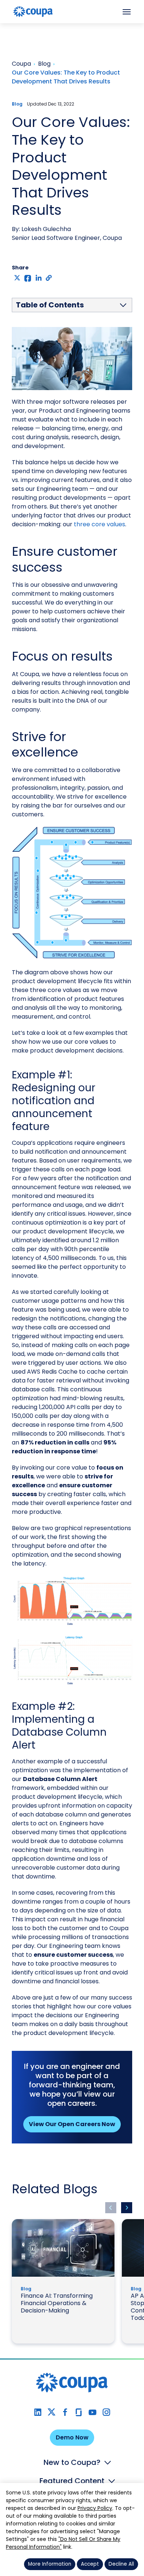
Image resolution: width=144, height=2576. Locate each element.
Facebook (65, 2412)
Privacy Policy (95, 2508)
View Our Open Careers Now (72, 2124)
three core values (100, 524)
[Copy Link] (49, 278)
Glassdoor (79, 2412)
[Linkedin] (39, 278)
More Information (50, 2564)
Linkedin (38, 2412)
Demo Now (72, 2437)
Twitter (52, 2412)
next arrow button (127, 2208)
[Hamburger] (127, 12)
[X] (17, 278)
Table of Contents (50, 305)
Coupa (11, 28)
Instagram (106, 2412)
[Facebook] (28, 278)
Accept (90, 2564)
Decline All (121, 2564)
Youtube (92, 2412)
